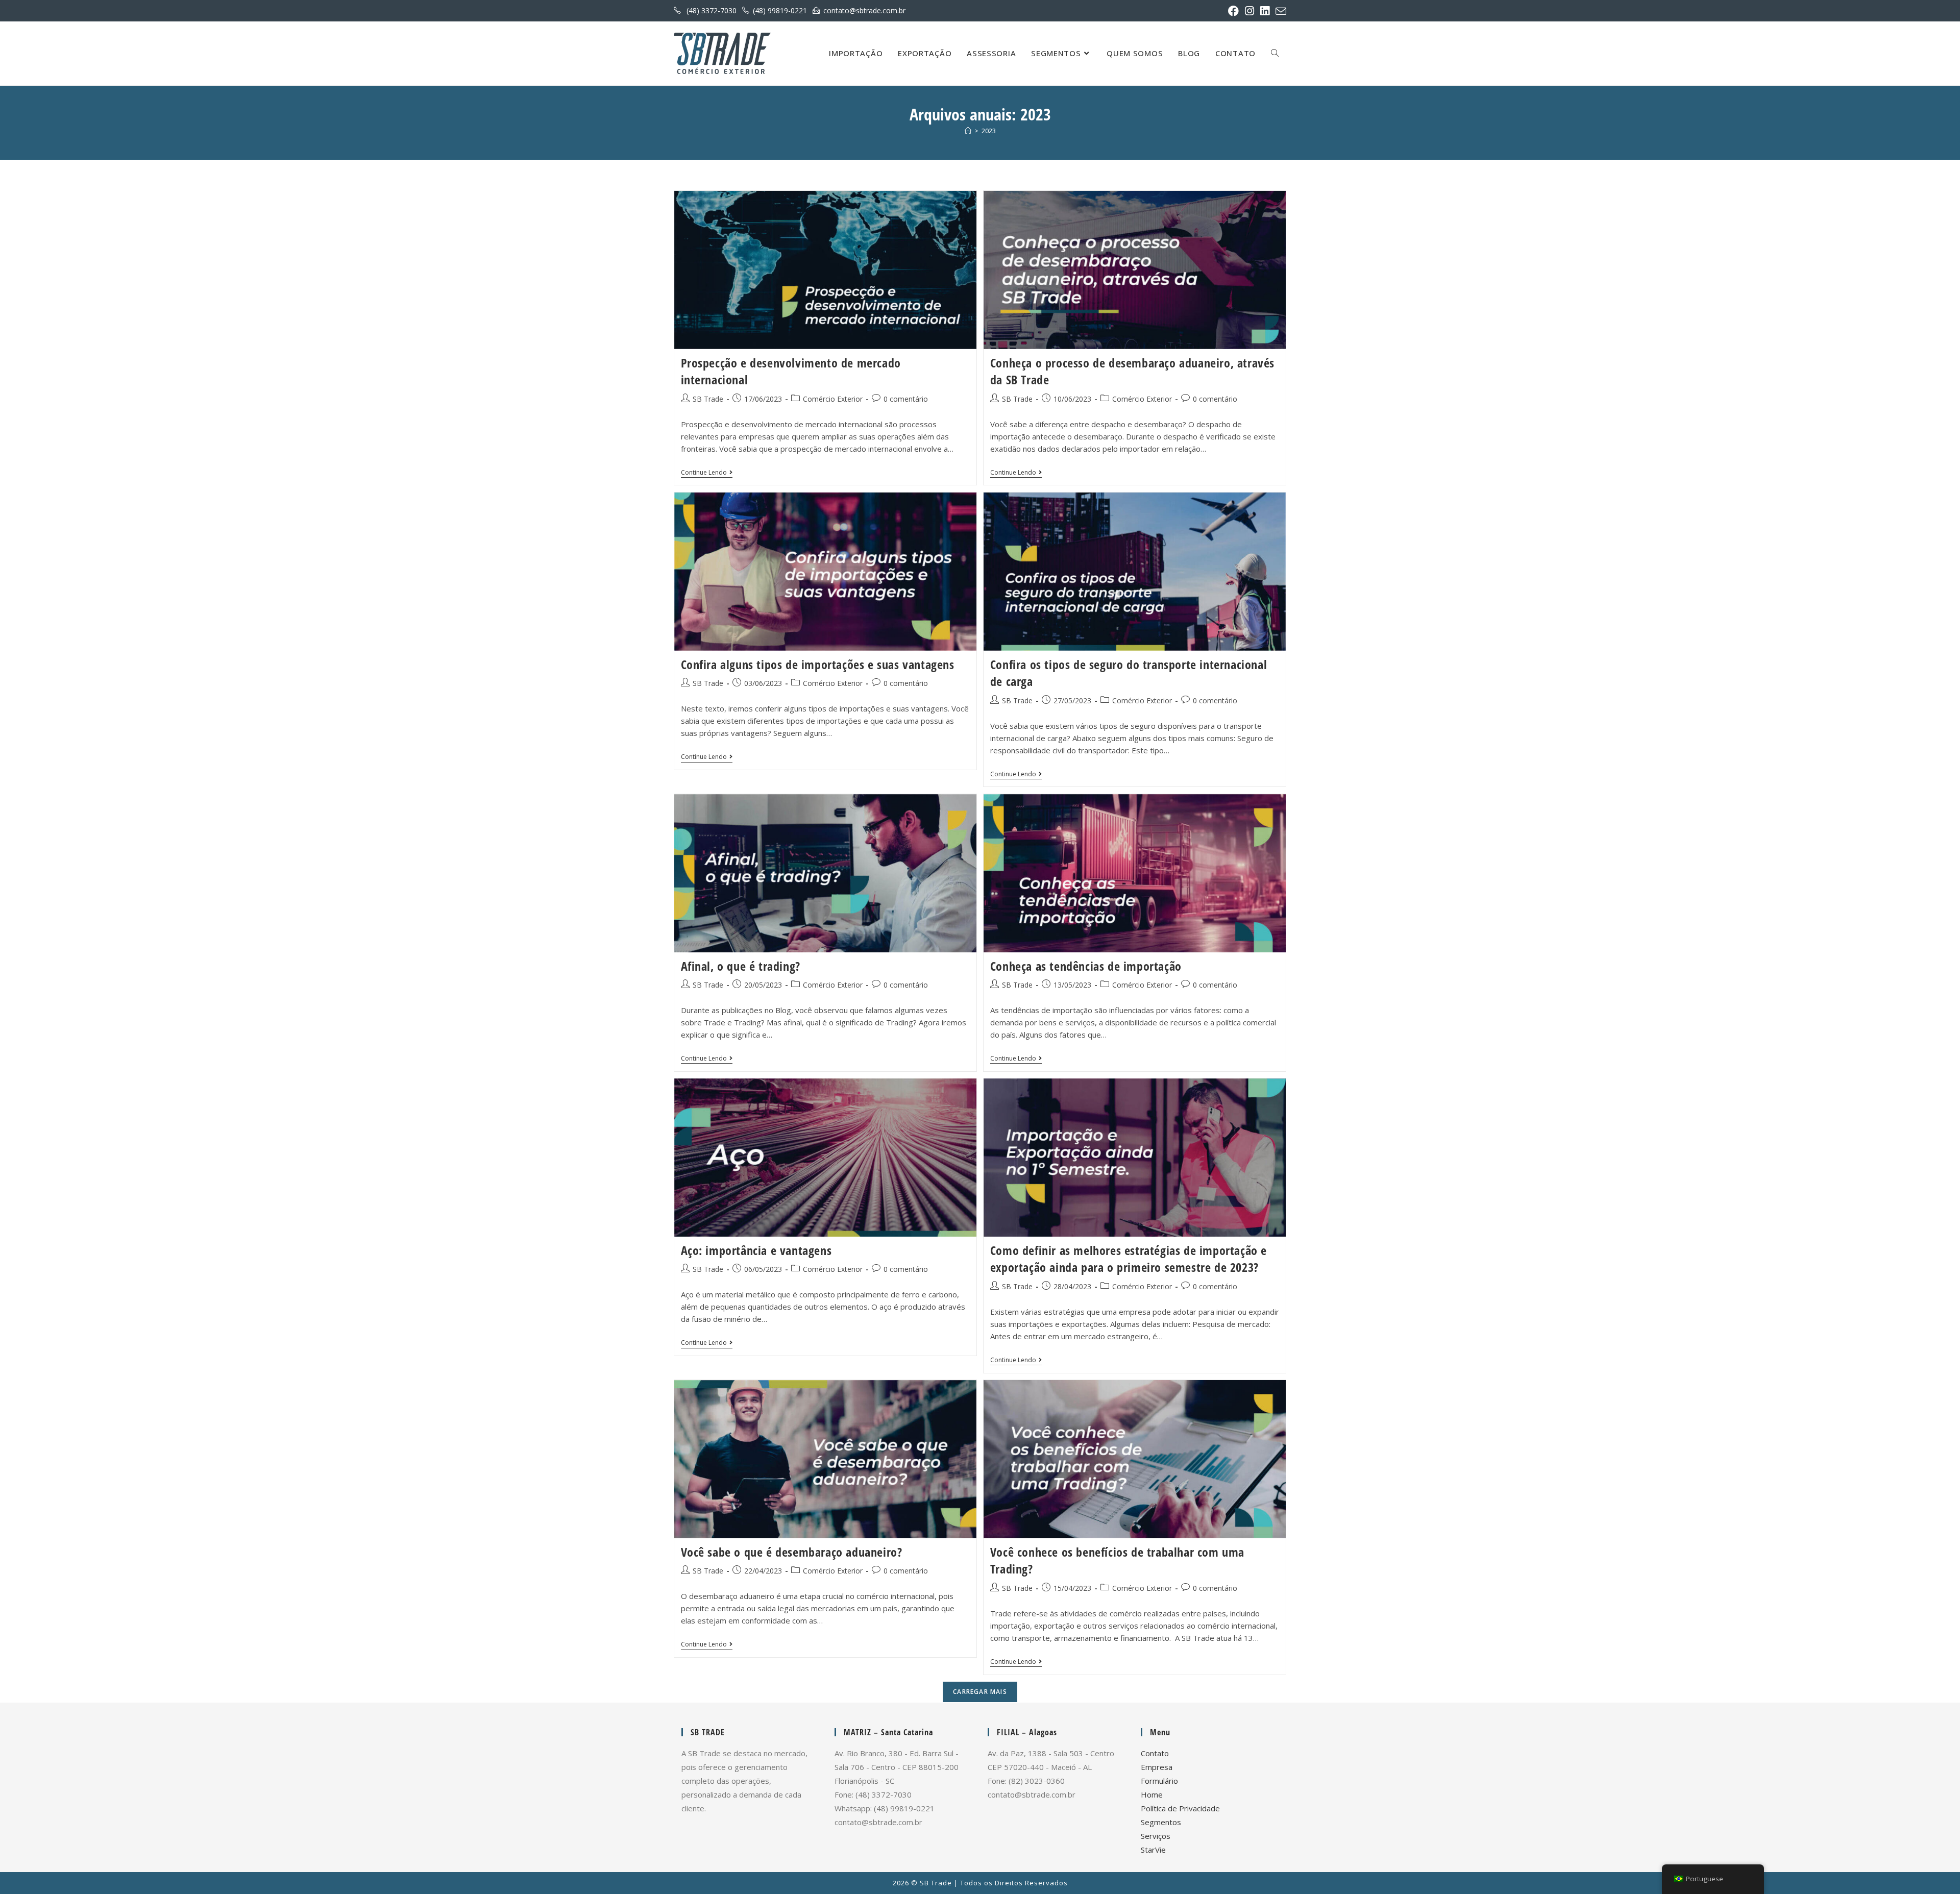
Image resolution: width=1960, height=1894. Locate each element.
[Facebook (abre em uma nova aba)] (1233, 11)
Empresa (1157, 1767)
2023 (989, 131)
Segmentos (1161, 1822)
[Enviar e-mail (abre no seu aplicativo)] (1279, 11)
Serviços (1156, 1836)
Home (1152, 1794)
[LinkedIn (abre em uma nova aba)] (1265, 11)
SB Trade (708, 399)
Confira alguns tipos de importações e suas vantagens (818, 664)
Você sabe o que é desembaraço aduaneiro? (792, 1552)
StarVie (1153, 1850)
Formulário (1159, 1781)
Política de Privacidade (1180, 1808)
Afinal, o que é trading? (741, 966)
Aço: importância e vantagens (756, 1250)
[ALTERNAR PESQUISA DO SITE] (1275, 53)
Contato (1155, 1753)
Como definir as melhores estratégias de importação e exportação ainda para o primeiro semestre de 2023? (1129, 1259)
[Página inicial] (968, 131)
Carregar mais (980, 1692)
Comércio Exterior (833, 399)
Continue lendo (707, 473)
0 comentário (906, 399)
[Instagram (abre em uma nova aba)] (1249, 11)
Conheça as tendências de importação (1086, 966)
